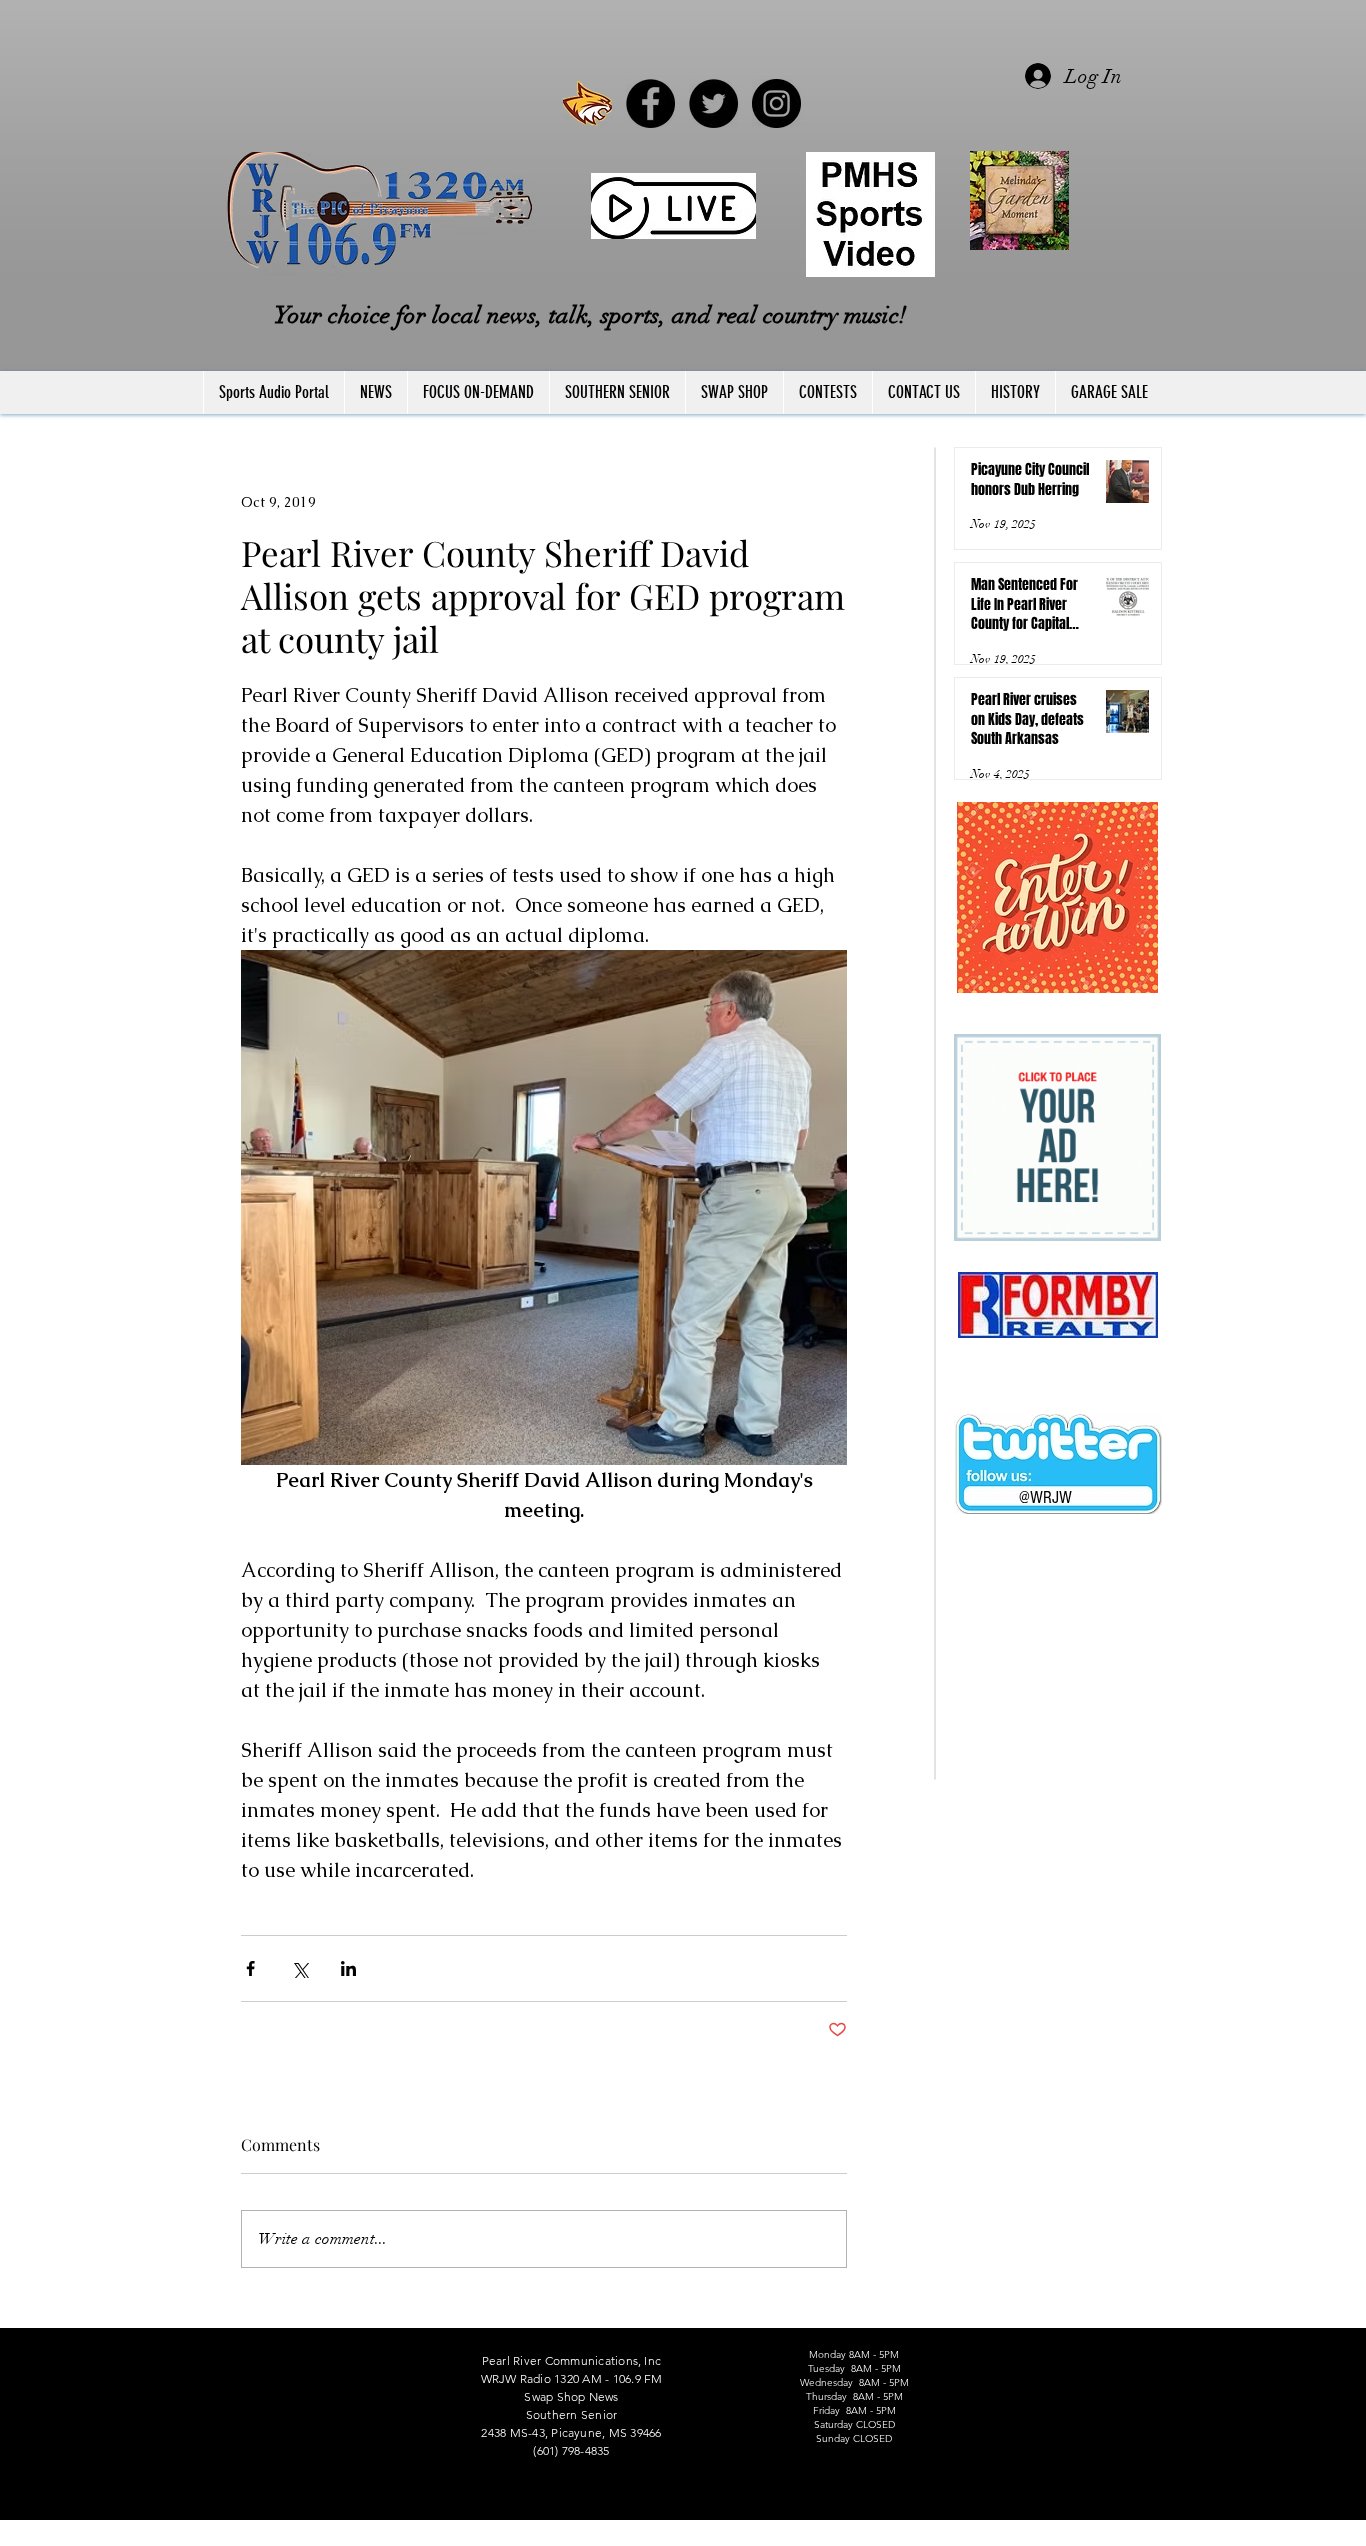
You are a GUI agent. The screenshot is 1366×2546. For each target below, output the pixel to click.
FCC (205, 2537)
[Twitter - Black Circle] (713, 103)
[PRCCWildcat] (587, 103)
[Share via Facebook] (250, 1968)
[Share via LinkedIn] (348, 1968)
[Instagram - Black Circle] (776, 103)
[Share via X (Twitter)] (299, 1968)
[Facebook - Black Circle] (650, 103)
